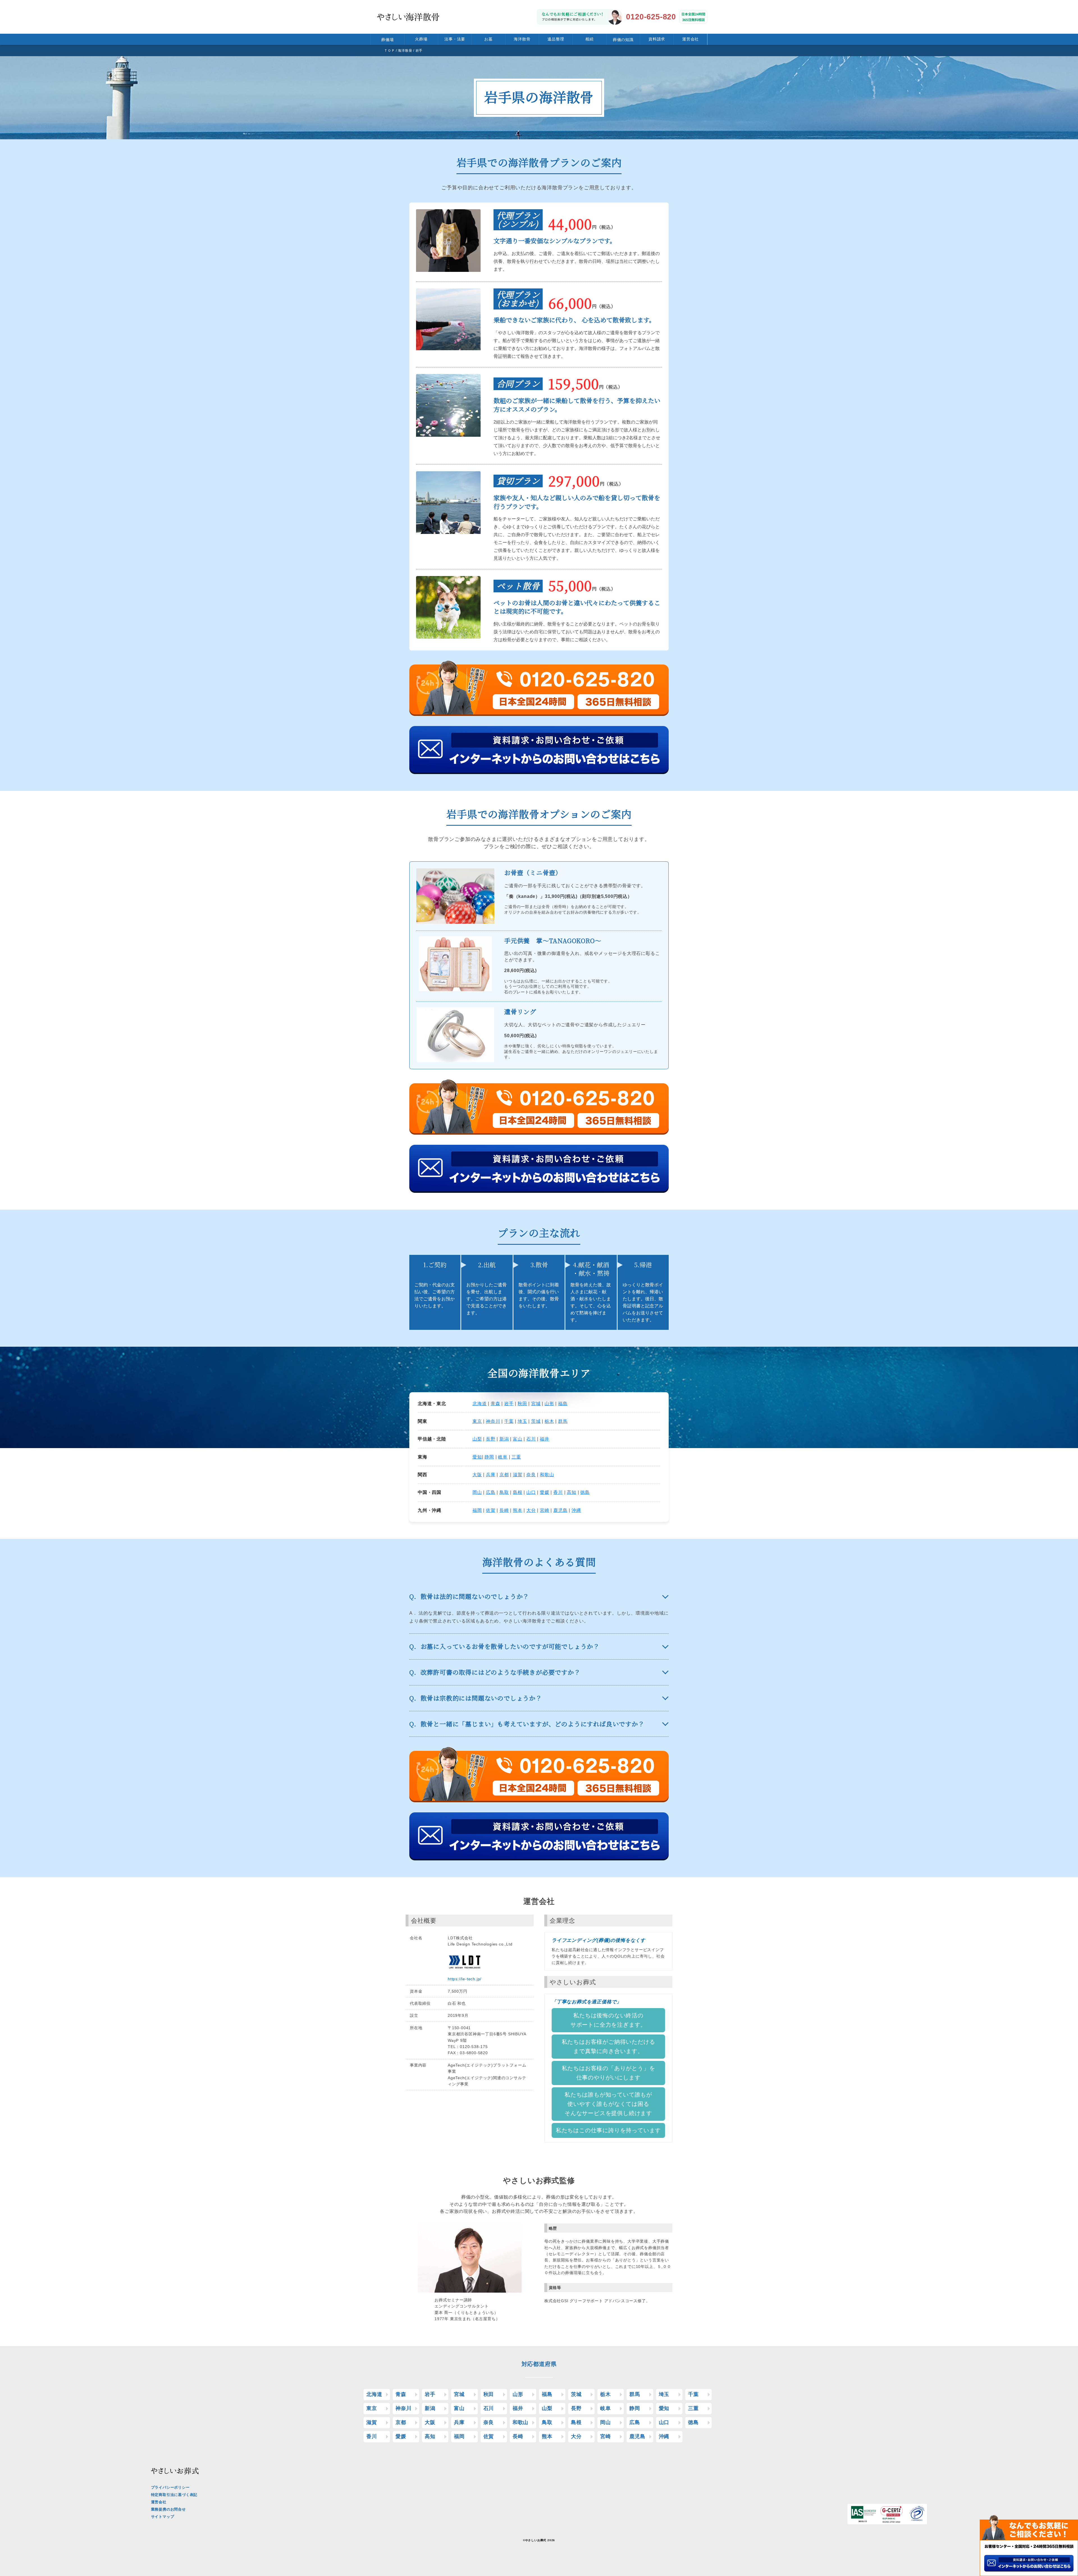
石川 (531, 1439)
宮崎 (545, 1510)
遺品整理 (556, 39)
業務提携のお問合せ (168, 2509)
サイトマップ (163, 2517)
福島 (563, 1404)
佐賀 (491, 1510)
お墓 (488, 39)
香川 (558, 1492)
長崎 (504, 1510)
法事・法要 (455, 39)
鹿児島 (560, 1510)
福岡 (477, 1510)
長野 (491, 1439)
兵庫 (491, 1475)
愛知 (477, 1457)
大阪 (477, 1475)
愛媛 (545, 1492)
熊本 (518, 1510)
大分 (531, 1510)
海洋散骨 (522, 39)
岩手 (509, 1404)
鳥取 (504, 1492)
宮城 (536, 1404)
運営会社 (690, 39)
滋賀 (518, 1475)
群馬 (563, 1421)
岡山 (477, 1492)
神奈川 (493, 1421)
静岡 (489, 1457)
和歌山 (547, 1475)
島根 (518, 1492)
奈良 (531, 1475)
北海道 (479, 1404)
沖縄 (576, 1510)
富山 (518, 1439)
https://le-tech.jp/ (465, 1979)
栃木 (549, 1421)
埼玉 (522, 1421)
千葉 (509, 1421)
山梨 (477, 1439)
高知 (572, 1492)
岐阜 (503, 1457)
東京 (477, 1421)
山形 (549, 1404)
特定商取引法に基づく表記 (174, 2495)
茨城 (536, 1421)
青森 (495, 1404)
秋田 (522, 1404)
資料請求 (657, 39)
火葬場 (421, 39)
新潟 (504, 1439)
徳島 (585, 1492)
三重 (516, 1457)
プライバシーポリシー (170, 2487)
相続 (590, 39)
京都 (504, 1475)
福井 (545, 1439)
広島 (491, 1492)
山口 (531, 1492)
